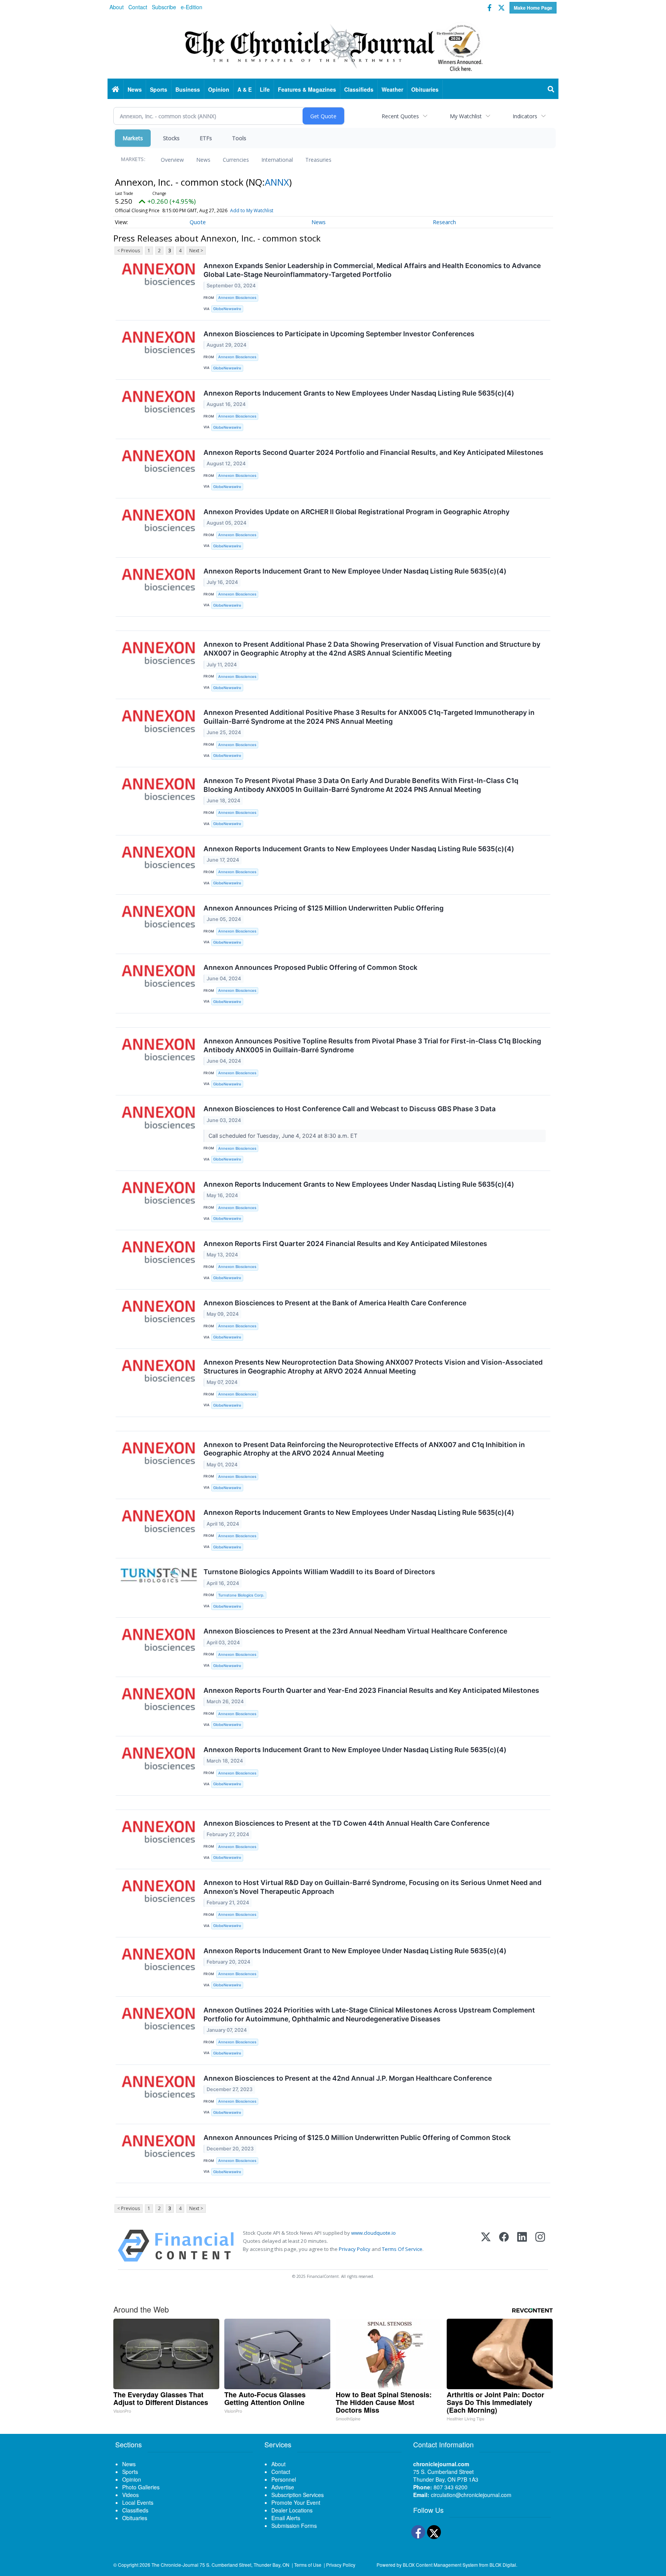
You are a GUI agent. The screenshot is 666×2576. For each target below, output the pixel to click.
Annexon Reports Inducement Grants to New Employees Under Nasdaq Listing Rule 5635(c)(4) (359, 393)
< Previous (129, 251)
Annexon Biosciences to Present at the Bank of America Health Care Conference (335, 1303)
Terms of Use (308, 2565)
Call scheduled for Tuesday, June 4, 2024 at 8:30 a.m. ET (284, 1136)
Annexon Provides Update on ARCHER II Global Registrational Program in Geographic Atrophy (357, 512)
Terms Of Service (402, 2249)
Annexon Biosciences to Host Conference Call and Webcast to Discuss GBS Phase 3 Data (350, 1109)
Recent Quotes (400, 116)
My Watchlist (466, 116)
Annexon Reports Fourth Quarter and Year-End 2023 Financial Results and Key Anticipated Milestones (371, 1690)
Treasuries (318, 160)
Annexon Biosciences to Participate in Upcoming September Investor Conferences (339, 334)
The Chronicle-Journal (175, 2565)
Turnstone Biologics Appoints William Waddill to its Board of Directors (319, 1572)
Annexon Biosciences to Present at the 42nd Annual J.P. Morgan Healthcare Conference (348, 2078)
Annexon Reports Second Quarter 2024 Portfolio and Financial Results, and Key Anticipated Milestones (373, 452)
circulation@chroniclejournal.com (471, 2495)
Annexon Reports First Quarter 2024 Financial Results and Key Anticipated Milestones (345, 1244)
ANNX (277, 182)
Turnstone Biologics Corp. (241, 1595)
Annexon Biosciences (237, 298)
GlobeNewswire (227, 309)
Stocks (171, 138)
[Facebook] (504, 2246)
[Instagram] (540, 2246)
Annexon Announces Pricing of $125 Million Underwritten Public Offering (324, 908)
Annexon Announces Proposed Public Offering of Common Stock (310, 967)
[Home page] (333, 47)
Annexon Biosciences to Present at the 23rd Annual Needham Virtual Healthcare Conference (355, 1631)
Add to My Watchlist (252, 210)
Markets (133, 138)
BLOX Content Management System (440, 2565)
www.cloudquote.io (373, 2233)
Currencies (236, 160)
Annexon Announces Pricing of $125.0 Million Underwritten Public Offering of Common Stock (357, 2137)
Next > (196, 251)
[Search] (551, 89)
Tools (239, 138)
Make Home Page (533, 8)
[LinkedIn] (522, 2246)
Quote (198, 222)
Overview (172, 160)
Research (444, 222)
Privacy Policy (355, 2249)
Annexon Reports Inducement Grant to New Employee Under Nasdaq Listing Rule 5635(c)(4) (355, 571)
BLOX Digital (503, 2565)
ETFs (206, 138)
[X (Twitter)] (486, 2246)
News (203, 160)
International (277, 160)
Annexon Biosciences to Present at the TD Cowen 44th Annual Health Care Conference (346, 1823)
